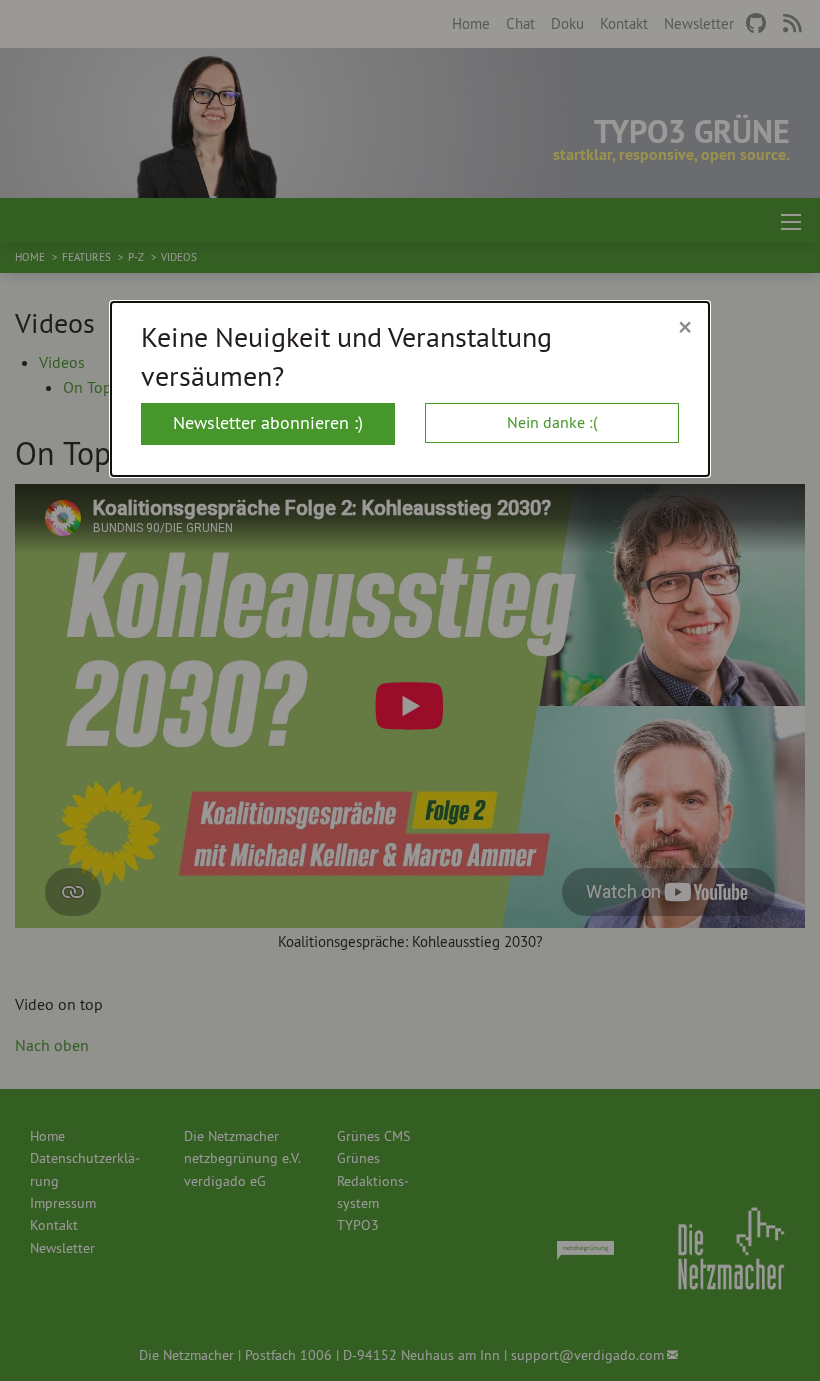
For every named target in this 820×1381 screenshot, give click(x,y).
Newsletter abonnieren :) (268, 422)
